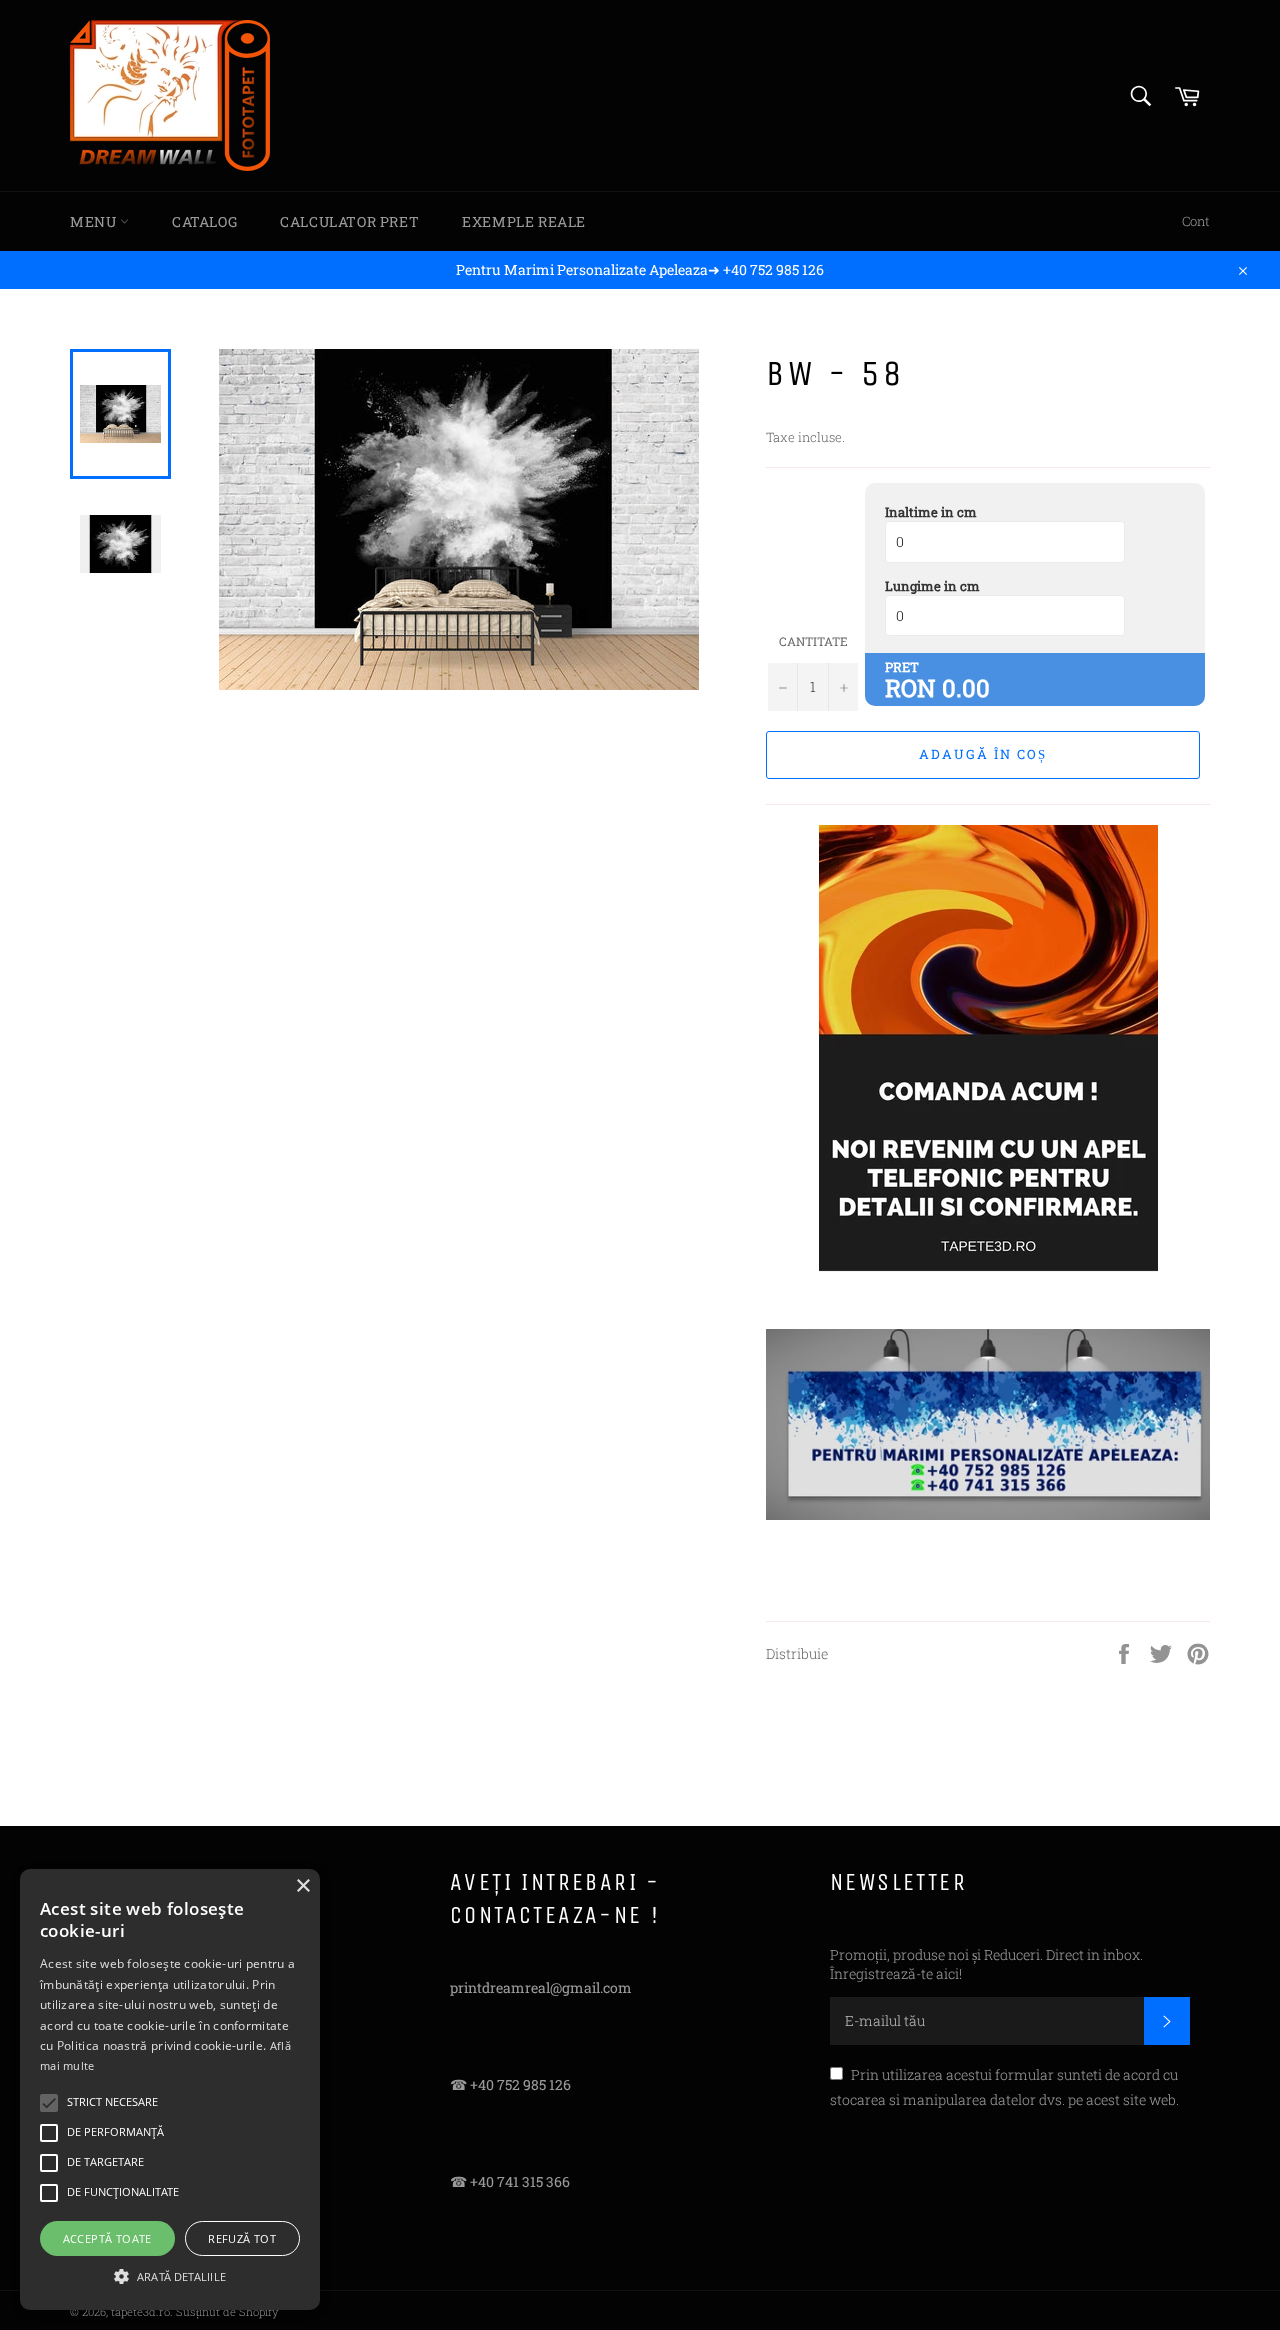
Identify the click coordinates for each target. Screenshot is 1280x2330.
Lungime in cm (932, 586)
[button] (170, 2275)
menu (95, 221)
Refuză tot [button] (242, 2238)
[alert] (170, 2089)
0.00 (966, 688)
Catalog (204, 221)
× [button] (302, 1886)
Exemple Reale (524, 221)
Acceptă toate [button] (107, 2238)
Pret (902, 667)
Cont (1196, 221)
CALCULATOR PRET (349, 221)
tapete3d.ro (140, 2311)
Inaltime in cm (931, 512)
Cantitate (813, 641)
